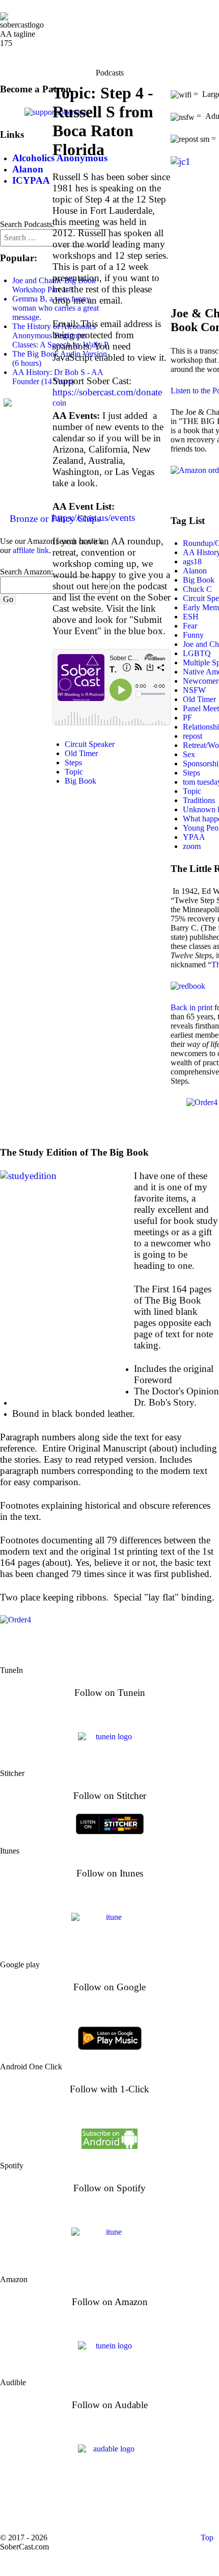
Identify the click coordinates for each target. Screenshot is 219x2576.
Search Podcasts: (27, 224)
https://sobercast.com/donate (107, 392)
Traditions (199, 800)
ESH (191, 617)
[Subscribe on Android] (109, 2137)
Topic (74, 772)
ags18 (192, 561)
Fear (190, 626)
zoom (192, 846)
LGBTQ (197, 653)
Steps (73, 762)
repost (193, 736)
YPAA (194, 837)
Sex (189, 754)
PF (187, 718)
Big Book (80, 781)
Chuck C (197, 589)
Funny (193, 635)
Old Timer (81, 753)
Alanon (195, 571)
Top (206, 2537)
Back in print (191, 1007)
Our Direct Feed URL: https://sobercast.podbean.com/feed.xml (110, 2507)
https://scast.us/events (94, 518)
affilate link (31, 550)
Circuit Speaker (90, 744)
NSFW (194, 690)
